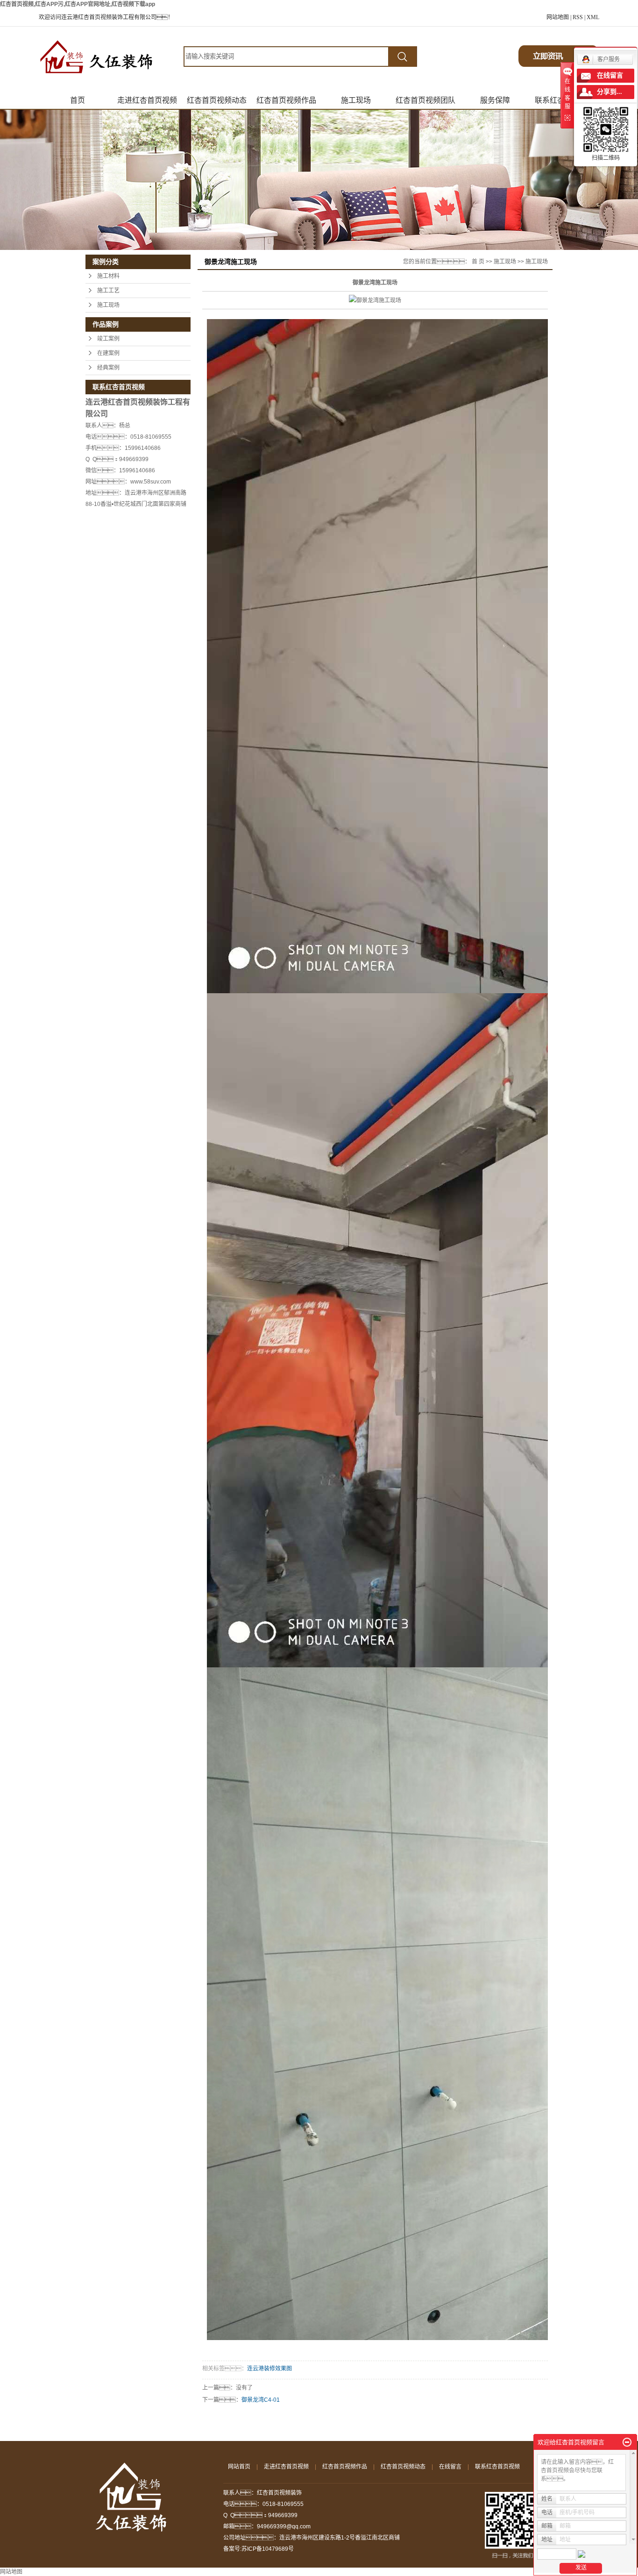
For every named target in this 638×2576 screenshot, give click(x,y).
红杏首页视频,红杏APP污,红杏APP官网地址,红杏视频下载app (78, 4)
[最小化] (627, 2442)
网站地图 (558, 17)
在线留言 (450, 2467)
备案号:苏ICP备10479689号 (259, 2549)
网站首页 (239, 2467)
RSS (578, 17)
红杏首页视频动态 (217, 100)
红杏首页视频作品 (286, 100)
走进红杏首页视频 (147, 100)
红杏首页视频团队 (425, 100)
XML (593, 17)
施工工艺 (108, 291)
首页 (78, 100)
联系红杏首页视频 (497, 2467)
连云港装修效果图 (269, 2369)
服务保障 (495, 100)
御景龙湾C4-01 (261, 2400)
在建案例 (108, 353)
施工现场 (356, 100)
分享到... (610, 92)
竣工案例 (108, 339)
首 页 (478, 262)
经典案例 (108, 368)
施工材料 (108, 276)
